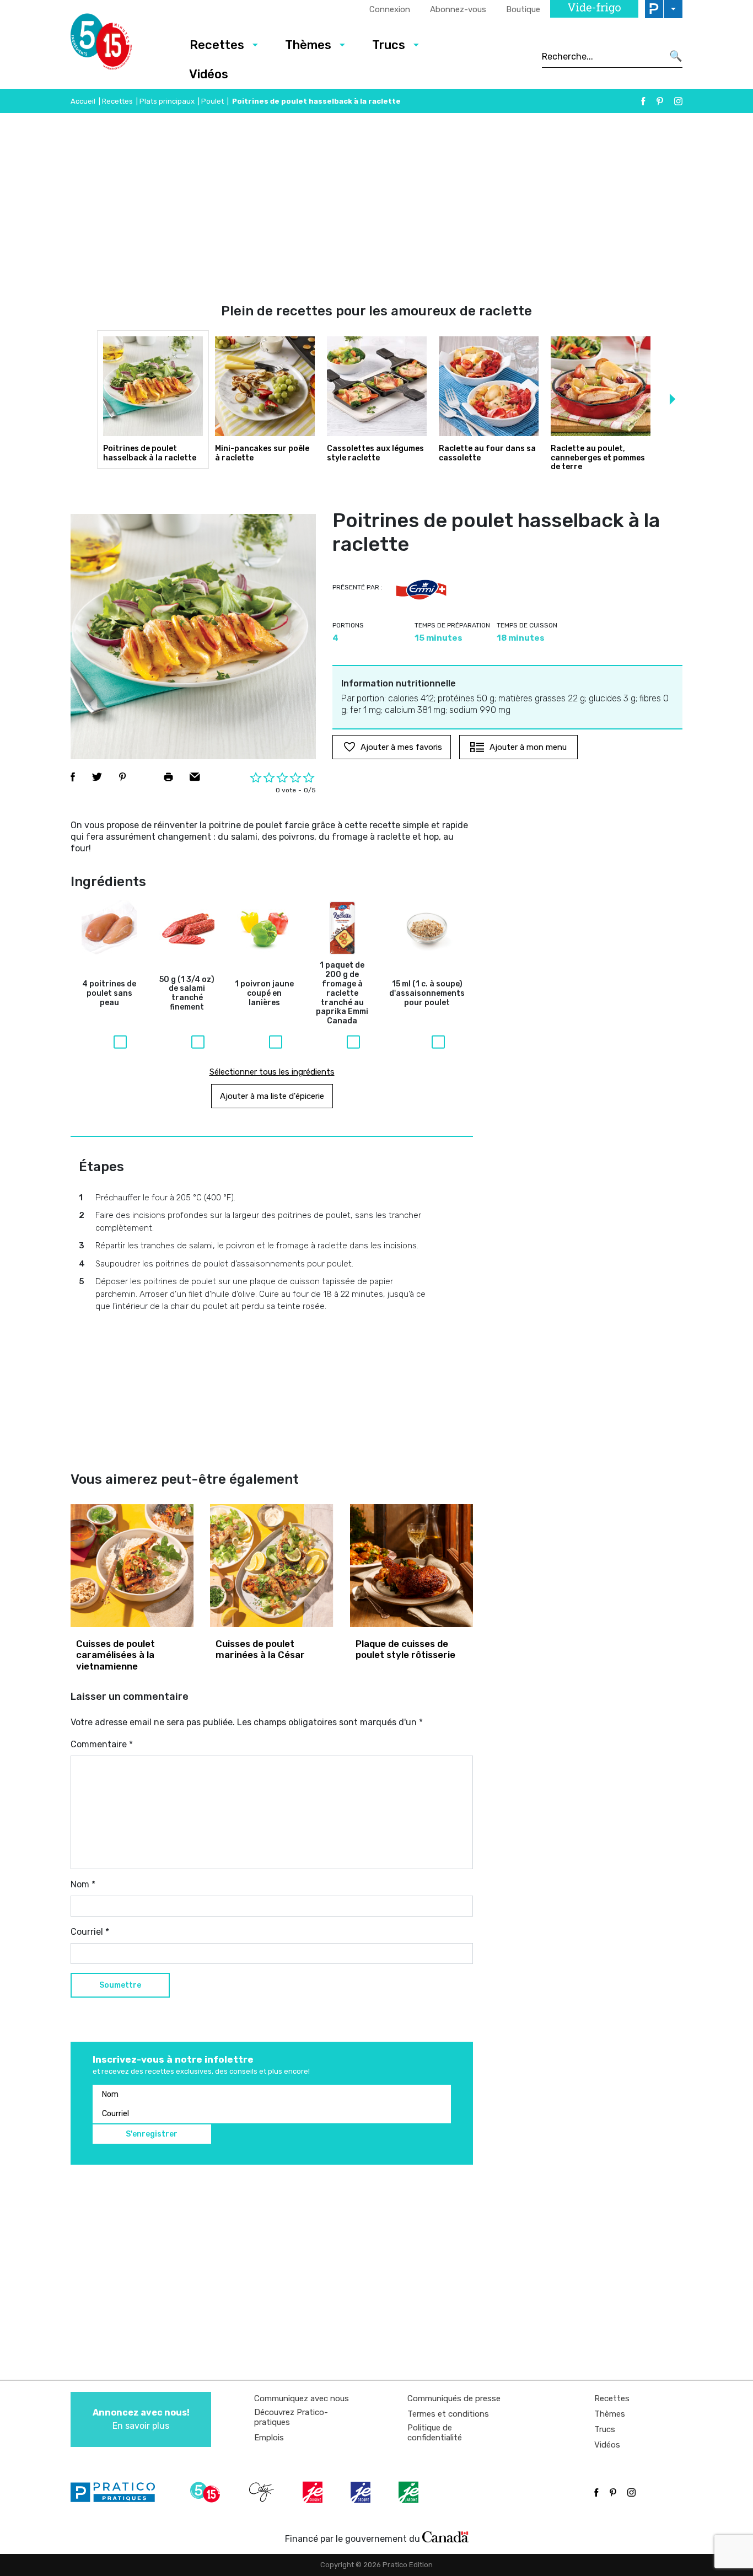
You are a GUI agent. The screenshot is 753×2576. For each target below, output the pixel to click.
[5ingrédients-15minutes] (207, 2492)
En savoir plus (141, 2419)
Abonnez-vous (458, 9)
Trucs (389, 45)
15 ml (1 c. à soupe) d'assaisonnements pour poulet (427, 994)
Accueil (83, 101)
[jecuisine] (314, 2492)
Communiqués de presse (454, 2398)
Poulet (213, 101)
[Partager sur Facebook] (73, 777)
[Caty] (263, 2492)
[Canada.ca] (445, 2536)
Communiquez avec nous (302, 2398)
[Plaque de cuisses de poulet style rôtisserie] (412, 1566)
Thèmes (308, 45)
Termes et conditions (448, 2414)
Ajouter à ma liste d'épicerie (272, 1096)
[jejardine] (410, 2492)
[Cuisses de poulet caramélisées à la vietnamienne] (132, 1566)
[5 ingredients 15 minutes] (119, 45)
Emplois (269, 2438)
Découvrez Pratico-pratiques (291, 2417)
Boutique (523, 9)
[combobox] (602, 56)
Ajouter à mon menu (528, 747)
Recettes (217, 45)
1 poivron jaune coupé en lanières (264, 994)
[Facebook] (643, 101)
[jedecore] (362, 2492)
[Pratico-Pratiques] (117, 2492)
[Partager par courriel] (195, 777)
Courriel (90, 1932)
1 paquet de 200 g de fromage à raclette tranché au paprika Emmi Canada (342, 993)
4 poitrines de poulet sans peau (109, 994)
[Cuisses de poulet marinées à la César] (271, 1566)
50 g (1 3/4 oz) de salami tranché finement (187, 994)
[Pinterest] (660, 101)
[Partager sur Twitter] (97, 777)
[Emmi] (421, 590)
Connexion (390, 9)
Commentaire (102, 1744)
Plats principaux (167, 101)
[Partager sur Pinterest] (122, 777)
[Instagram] (678, 101)
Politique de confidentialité (435, 2433)
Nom (83, 1884)
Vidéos (209, 74)
